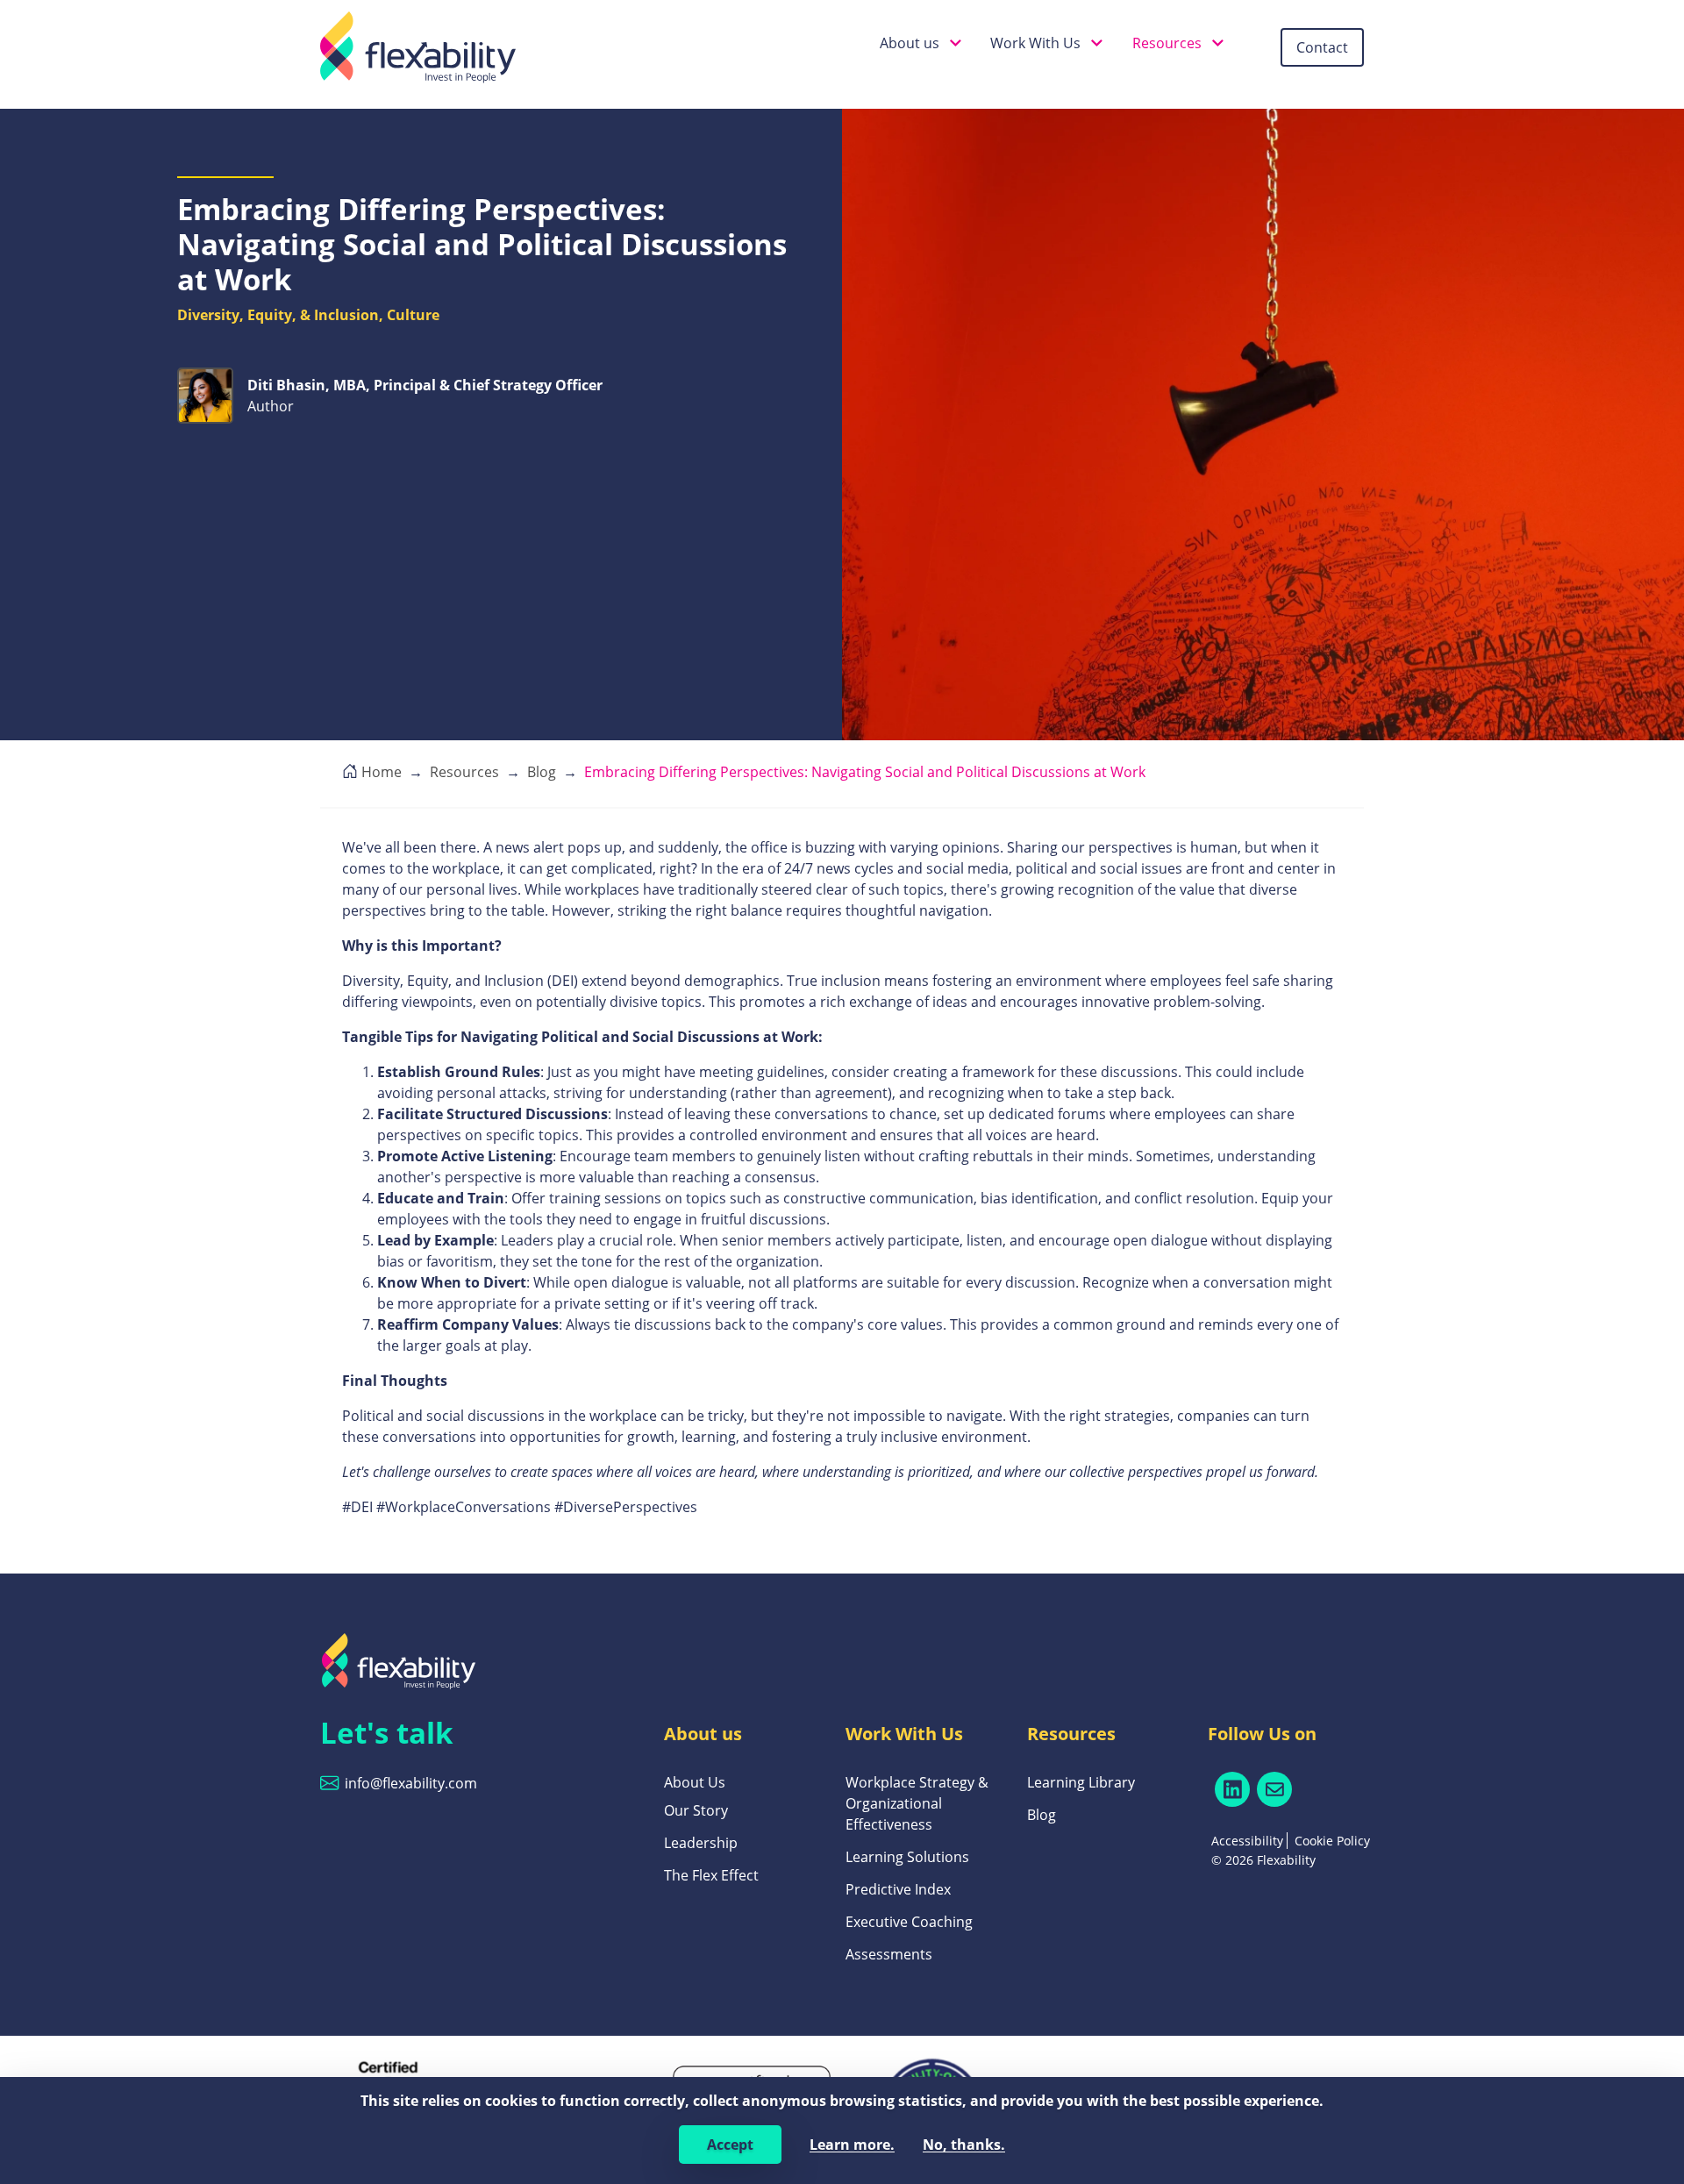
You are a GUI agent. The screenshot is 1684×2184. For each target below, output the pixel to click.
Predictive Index (898, 1889)
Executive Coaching (909, 1922)
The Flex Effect (711, 1875)
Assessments (889, 1954)
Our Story (696, 1810)
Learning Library (1081, 1782)
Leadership (701, 1843)
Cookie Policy (1332, 1841)
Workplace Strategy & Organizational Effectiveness (917, 1803)
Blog (1042, 1815)
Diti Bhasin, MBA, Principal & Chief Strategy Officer (425, 385)
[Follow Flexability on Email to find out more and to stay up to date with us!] (1274, 1789)
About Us (695, 1782)
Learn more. (852, 2145)
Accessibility (1247, 1841)
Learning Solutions (907, 1857)
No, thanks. (964, 2145)
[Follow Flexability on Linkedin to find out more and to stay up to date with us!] (1232, 1789)
